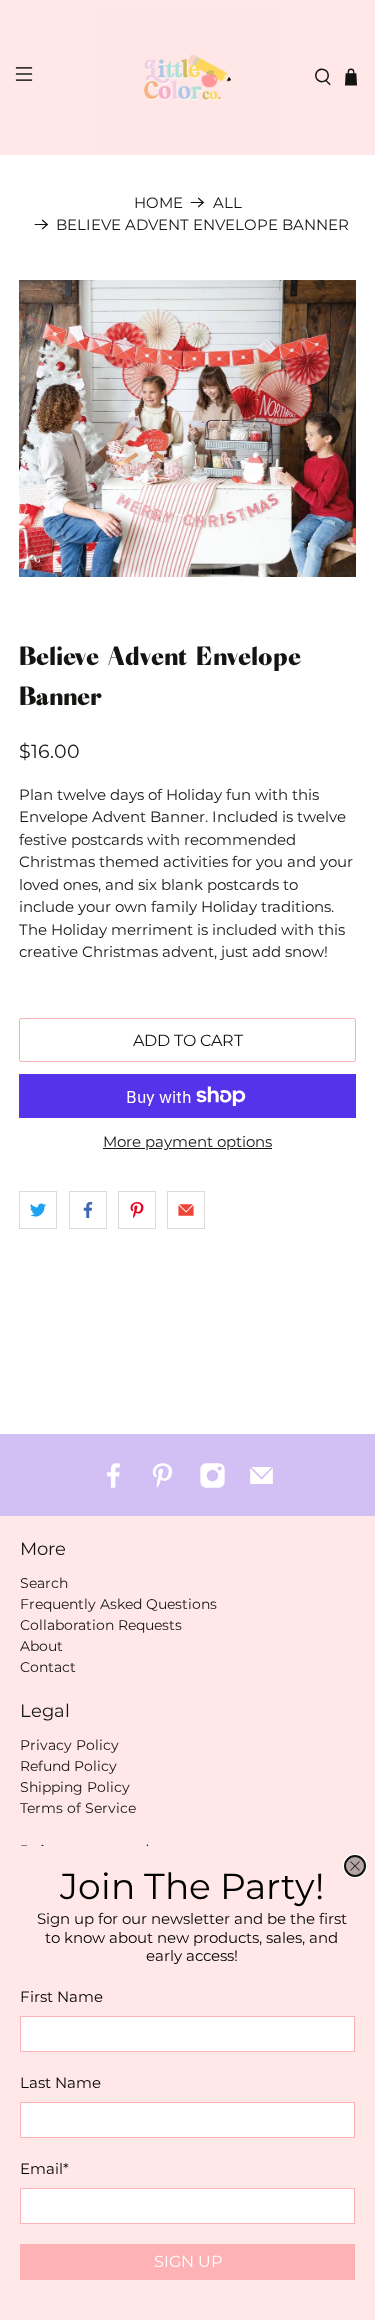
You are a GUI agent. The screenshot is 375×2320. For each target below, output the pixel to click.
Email (44, 2168)
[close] (355, 1866)
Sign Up (188, 2261)
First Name (61, 1996)
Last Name (60, 2082)
